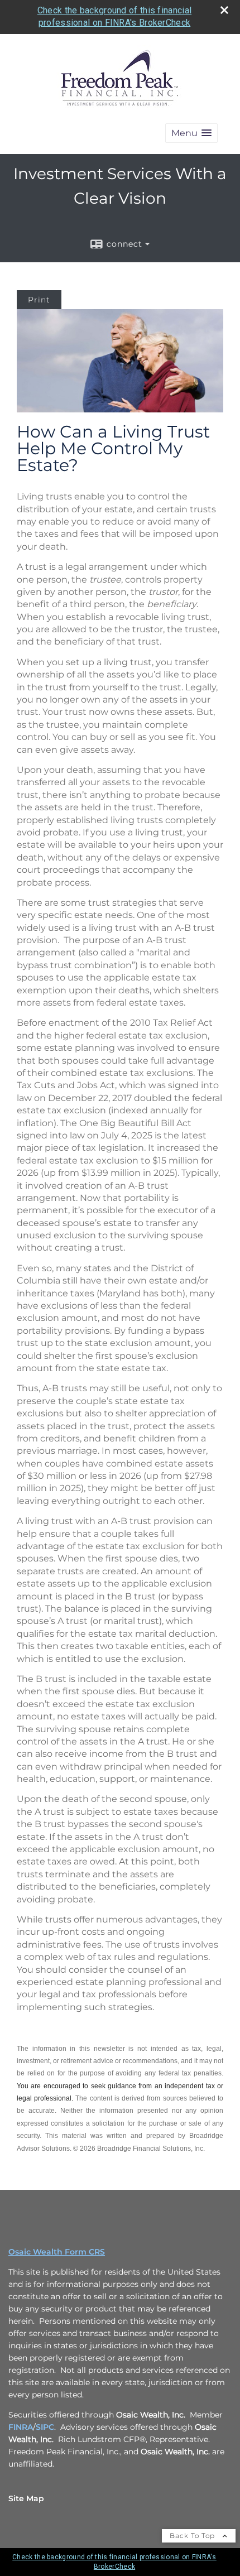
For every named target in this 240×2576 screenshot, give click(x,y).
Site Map (26, 2498)
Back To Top (193, 2536)
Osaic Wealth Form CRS (57, 2252)
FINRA (21, 2427)
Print (39, 300)
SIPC (45, 2427)
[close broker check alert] (224, 10)
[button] (191, 133)
